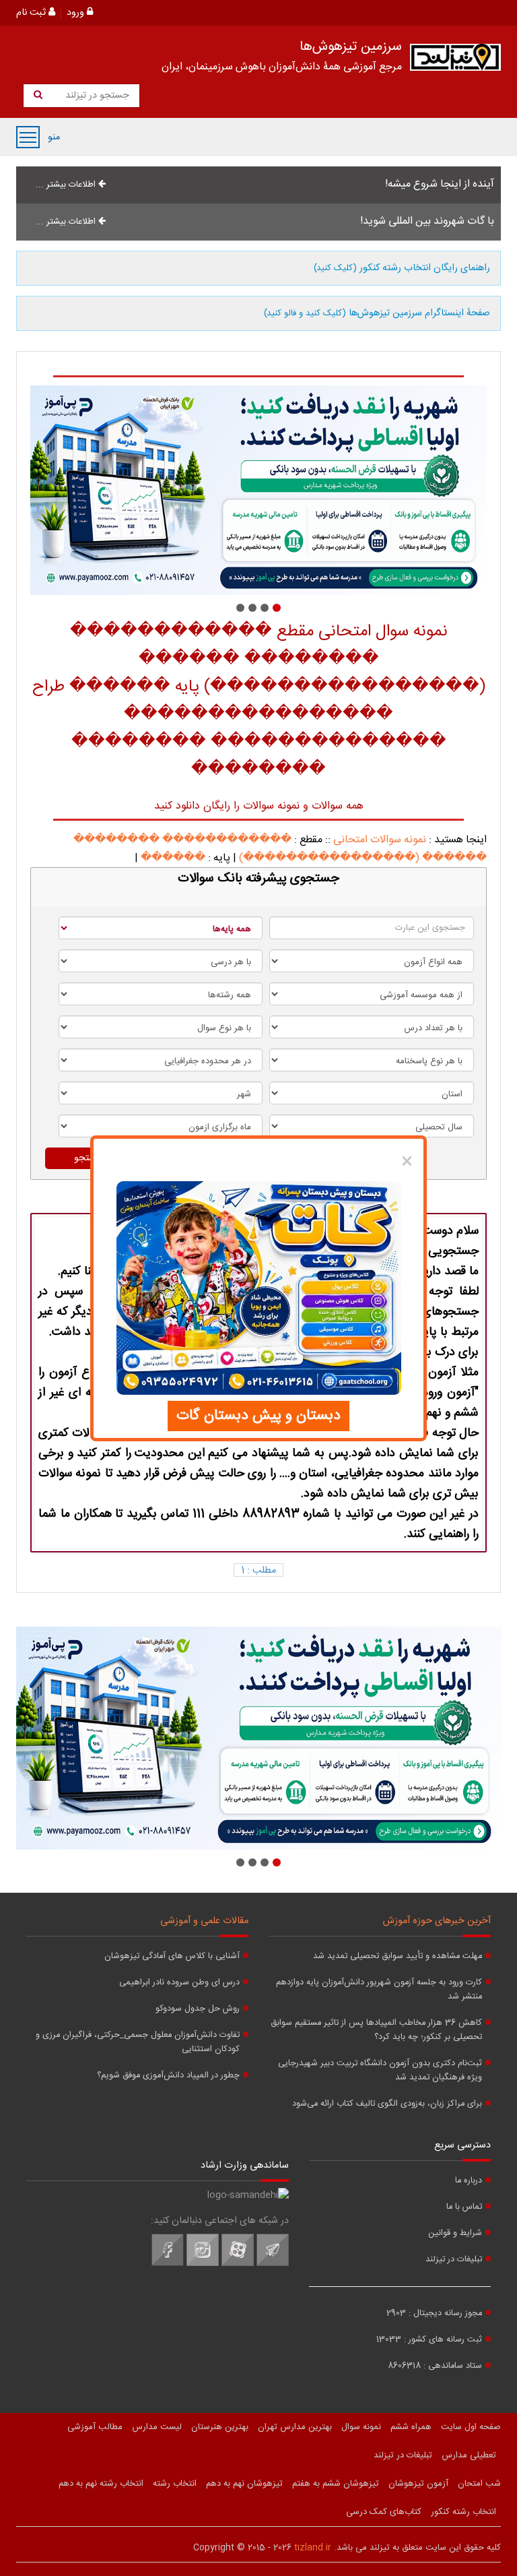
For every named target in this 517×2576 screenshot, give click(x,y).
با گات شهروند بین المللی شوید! (427, 221)
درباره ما (469, 2181)
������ (173, 858)
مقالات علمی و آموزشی (204, 1921)
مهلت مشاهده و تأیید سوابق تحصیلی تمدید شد (398, 1956)
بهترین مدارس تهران (295, 2427)
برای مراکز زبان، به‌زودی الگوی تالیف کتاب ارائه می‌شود (387, 2104)
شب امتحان (479, 2484)
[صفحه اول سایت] (455, 60)
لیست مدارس (157, 2427)
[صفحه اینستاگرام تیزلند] (203, 2264)
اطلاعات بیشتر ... (67, 185)
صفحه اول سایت (471, 2427)
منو (28, 137)
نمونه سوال (361, 2427)
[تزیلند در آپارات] (238, 2264)
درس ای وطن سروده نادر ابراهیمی (179, 1983)
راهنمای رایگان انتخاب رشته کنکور (402, 268)
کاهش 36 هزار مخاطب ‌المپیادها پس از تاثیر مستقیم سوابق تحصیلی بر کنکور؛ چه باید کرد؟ (376, 2030)
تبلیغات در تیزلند (454, 2260)
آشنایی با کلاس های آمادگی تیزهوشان (172, 1956)
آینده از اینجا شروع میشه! (440, 184)
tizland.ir (313, 2548)
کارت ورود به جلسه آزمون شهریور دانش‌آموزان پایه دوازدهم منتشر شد (379, 1990)
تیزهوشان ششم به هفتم (336, 2484)
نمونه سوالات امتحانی (380, 840)
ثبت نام (32, 13)
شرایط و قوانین (455, 2233)
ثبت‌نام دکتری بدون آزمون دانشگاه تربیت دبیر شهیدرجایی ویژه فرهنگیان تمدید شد (380, 2071)
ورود (77, 13)
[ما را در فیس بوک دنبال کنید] (168, 2264)
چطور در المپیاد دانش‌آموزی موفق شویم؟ (168, 2076)
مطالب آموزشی (95, 2427)
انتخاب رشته (175, 2484)
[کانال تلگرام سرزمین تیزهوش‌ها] (273, 2264)
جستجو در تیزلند (96, 96)
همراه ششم (411, 2427)
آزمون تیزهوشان (418, 2484)
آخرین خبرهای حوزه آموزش (437, 1921)
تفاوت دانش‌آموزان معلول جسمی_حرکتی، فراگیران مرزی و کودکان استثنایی (138, 2042)
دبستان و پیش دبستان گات (258, 1416)
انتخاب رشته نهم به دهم (101, 2484)
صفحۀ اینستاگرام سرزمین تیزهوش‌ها (377, 313)
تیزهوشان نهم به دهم (244, 2484)
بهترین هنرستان (220, 2427)
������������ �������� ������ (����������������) (280, 849)
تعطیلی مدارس (469, 2455)
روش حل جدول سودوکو (198, 2009)
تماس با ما (464, 2207)
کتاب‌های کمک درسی (384, 2512)
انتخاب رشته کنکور (463, 2512)
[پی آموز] (258, 490)
